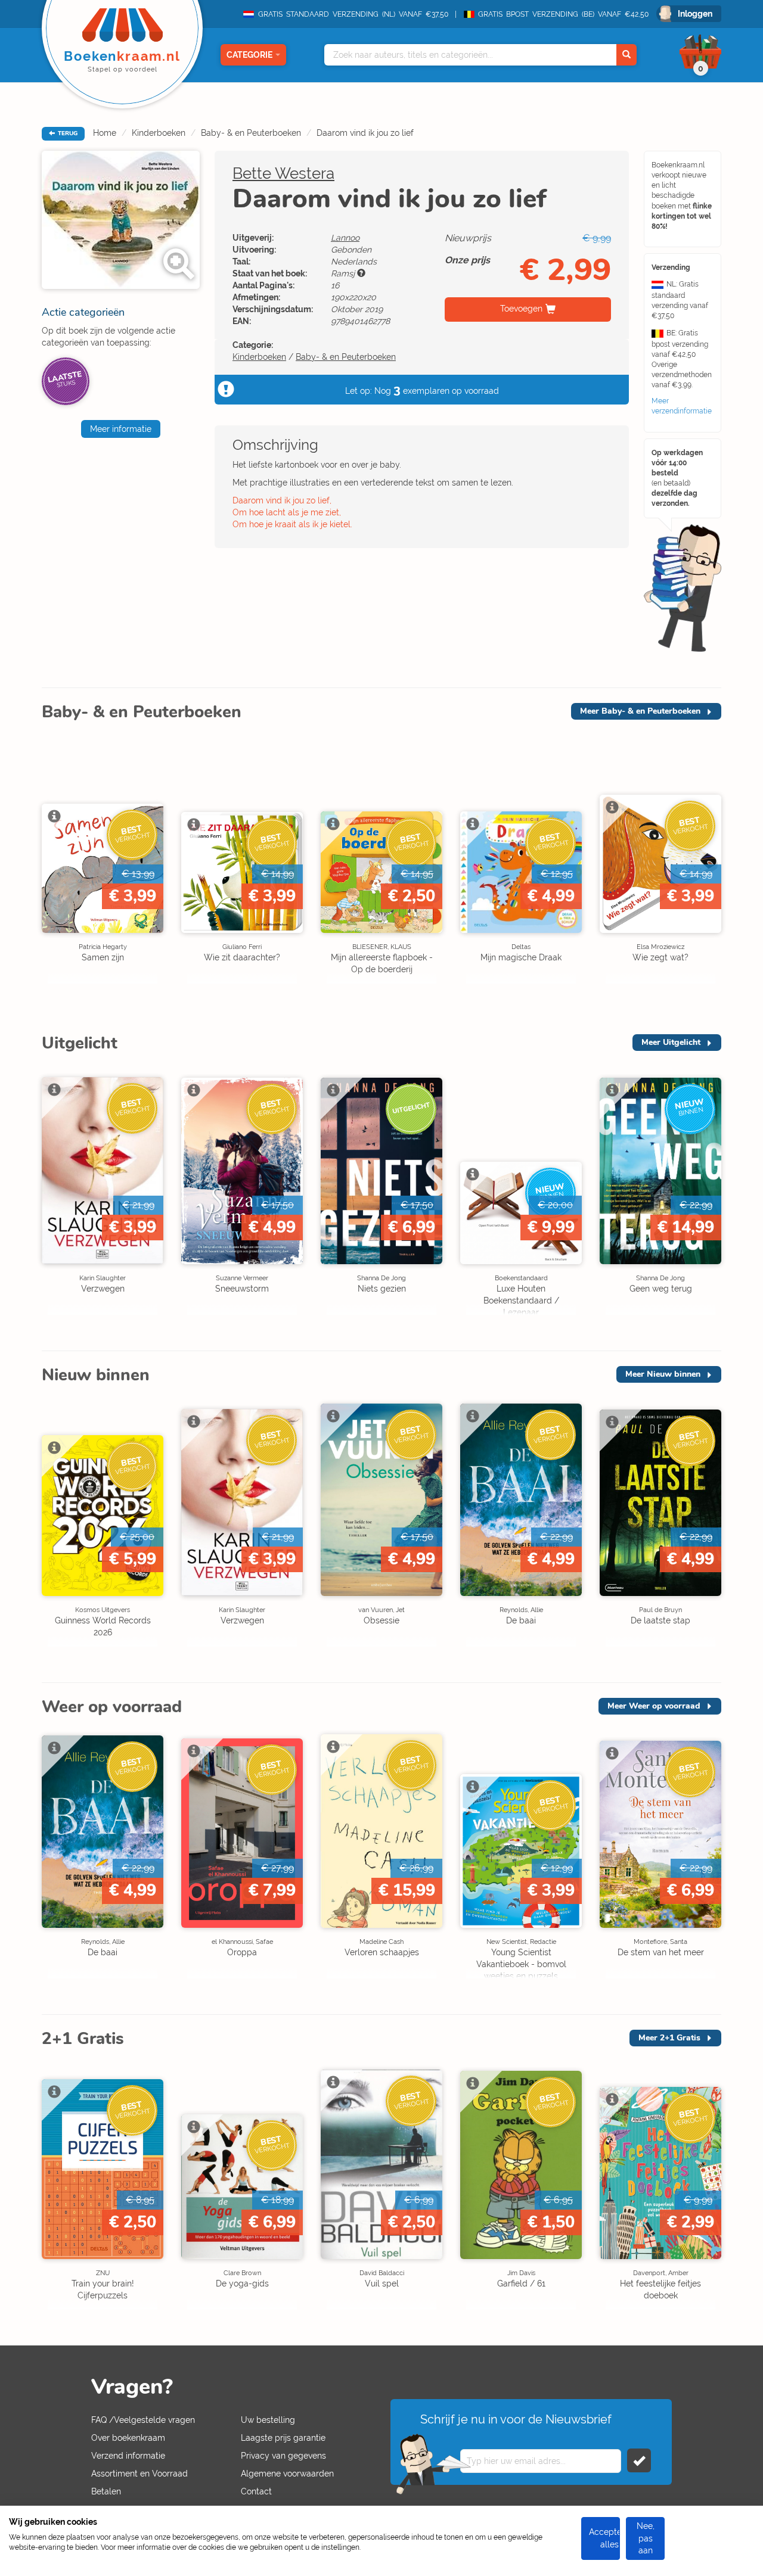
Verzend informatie (128, 2456)
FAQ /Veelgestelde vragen (143, 2420)
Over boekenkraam (128, 2438)
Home (105, 133)
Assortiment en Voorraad (139, 2474)
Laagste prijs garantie (283, 2438)
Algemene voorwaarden (287, 2474)
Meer (640, 711)
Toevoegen (521, 309)
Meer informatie (121, 429)
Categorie (249, 55)
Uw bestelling (268, 2420)
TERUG (67, 133)
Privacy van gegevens (283, 2456)
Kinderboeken (159, 133)
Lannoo (345, 238)
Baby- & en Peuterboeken (251, 133)
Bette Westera (283, 173)
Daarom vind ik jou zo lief (365, 133)
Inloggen (695, 14)
